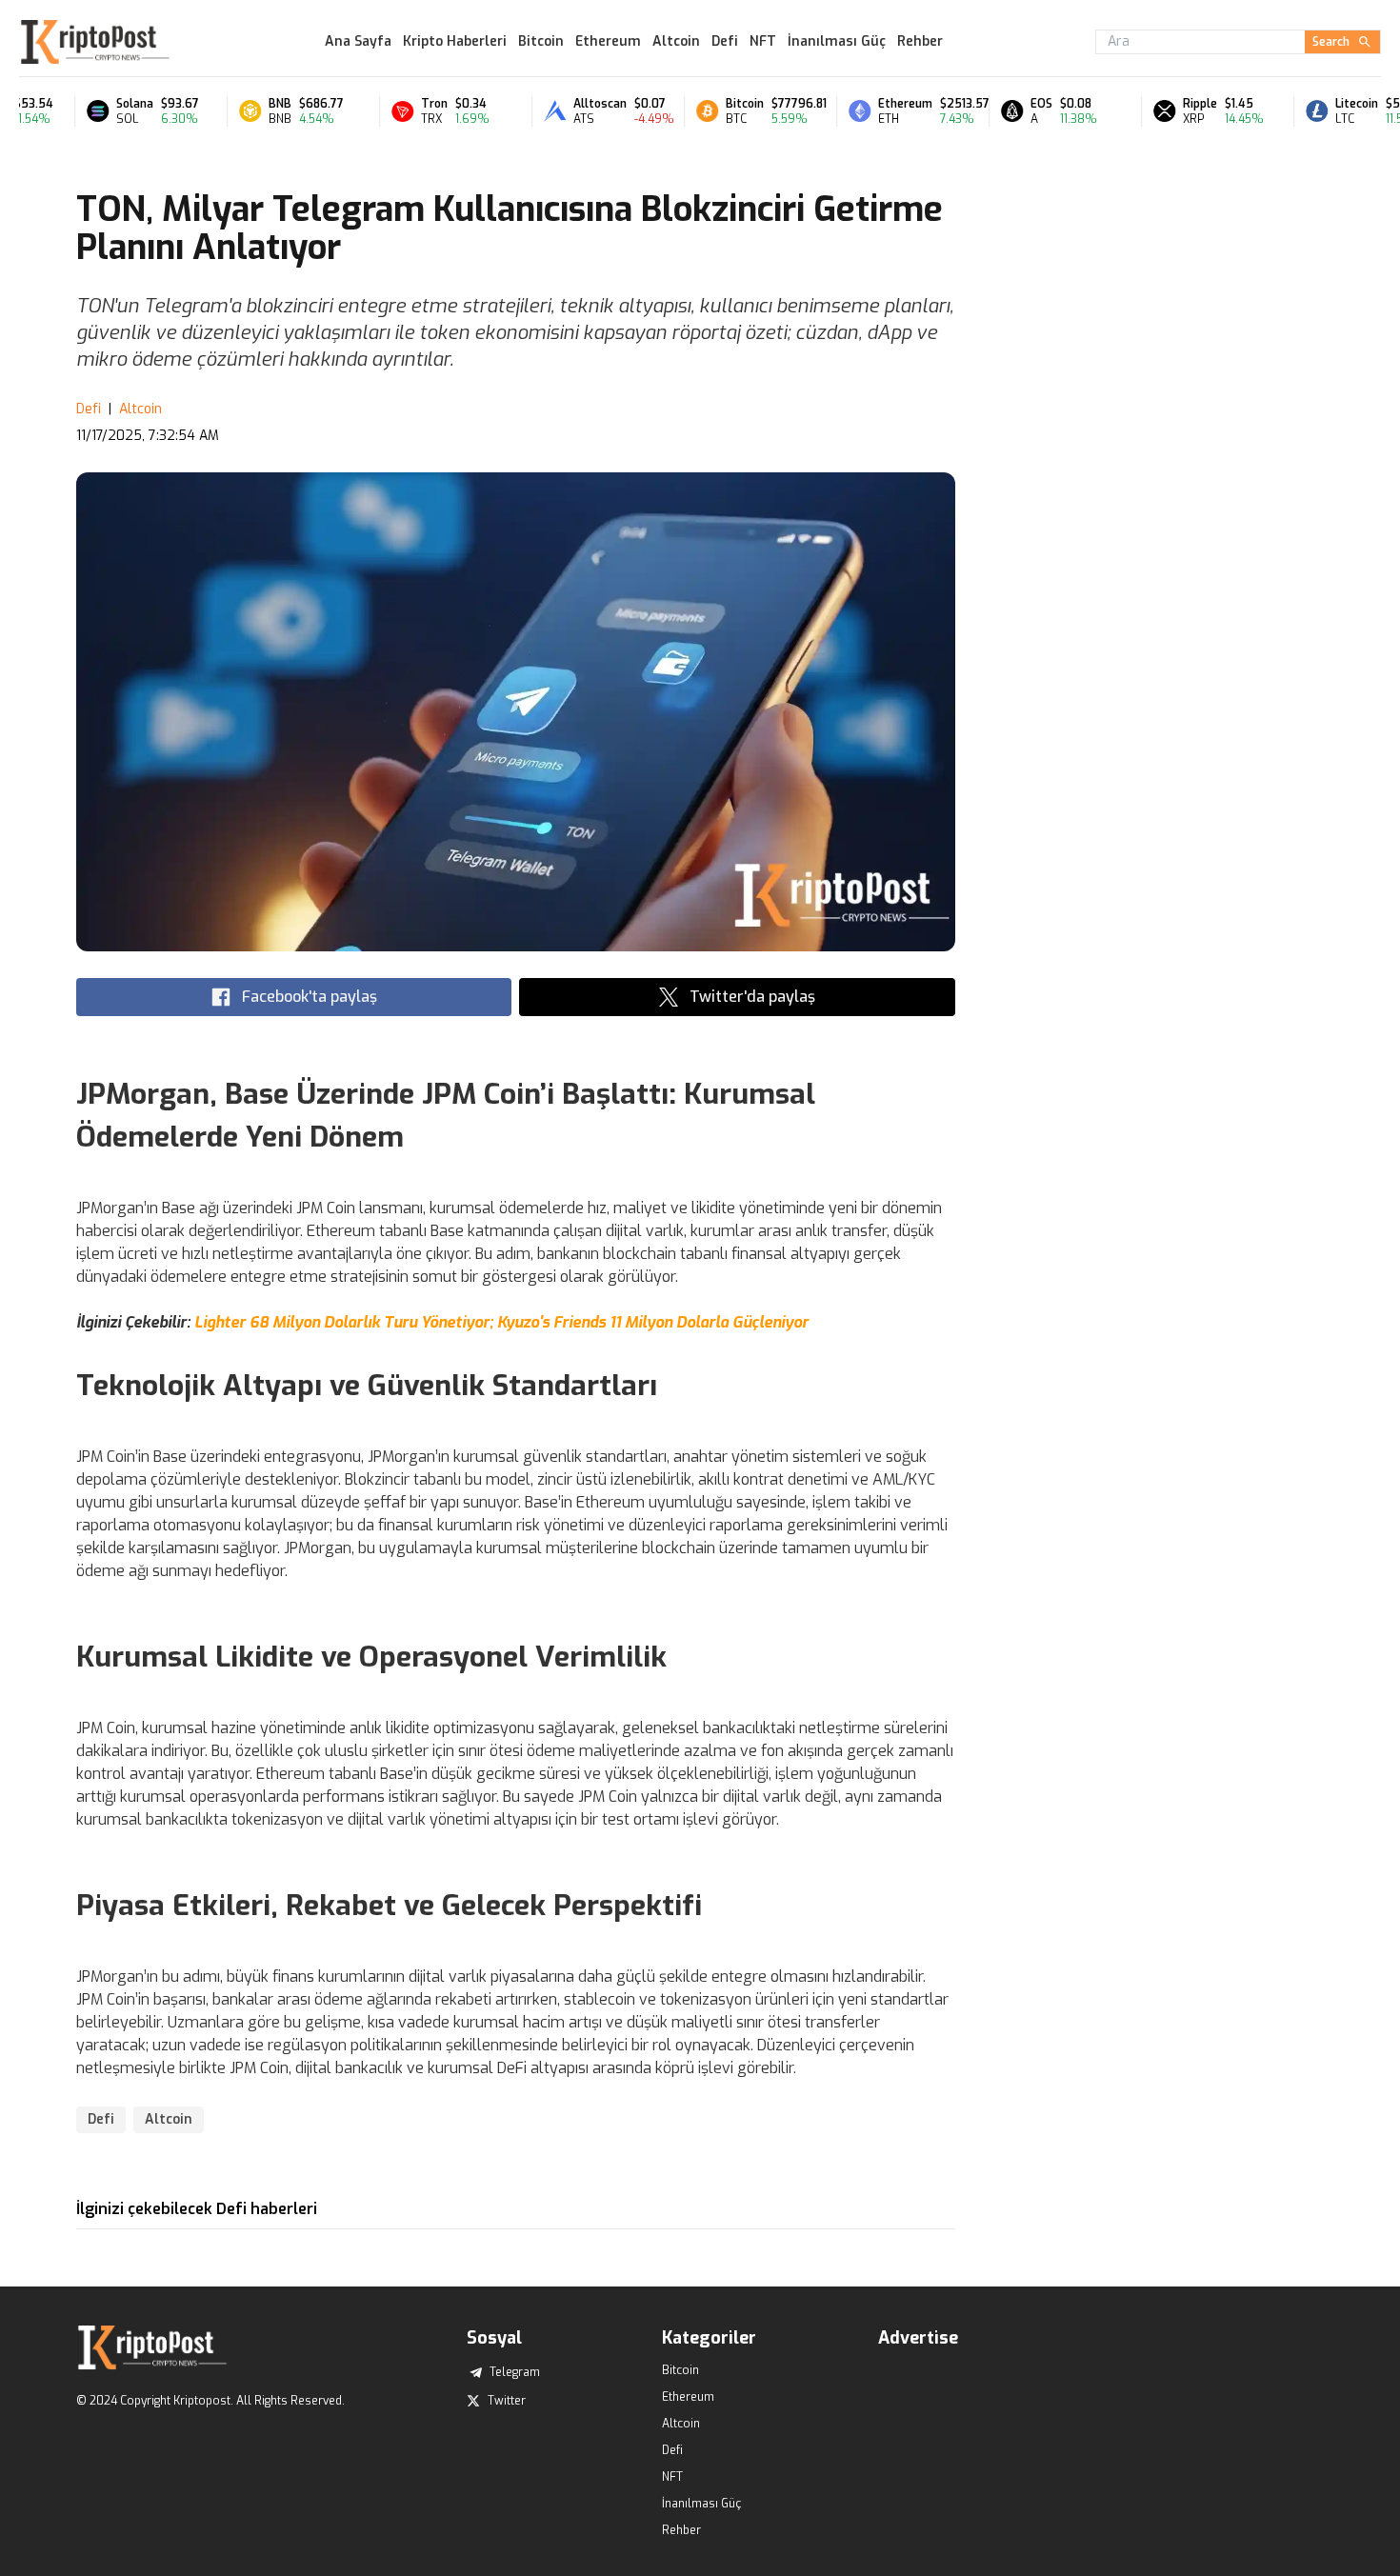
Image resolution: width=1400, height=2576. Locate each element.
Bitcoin (541, 41)
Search (1331, 42)
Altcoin (676, 41)
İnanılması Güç (837, 41)
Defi (725, 41)
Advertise (918, 2338)
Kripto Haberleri (455, 41)
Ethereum (608, 41)
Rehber (920, 41)
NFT (763, 41)
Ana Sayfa (358, 41)
